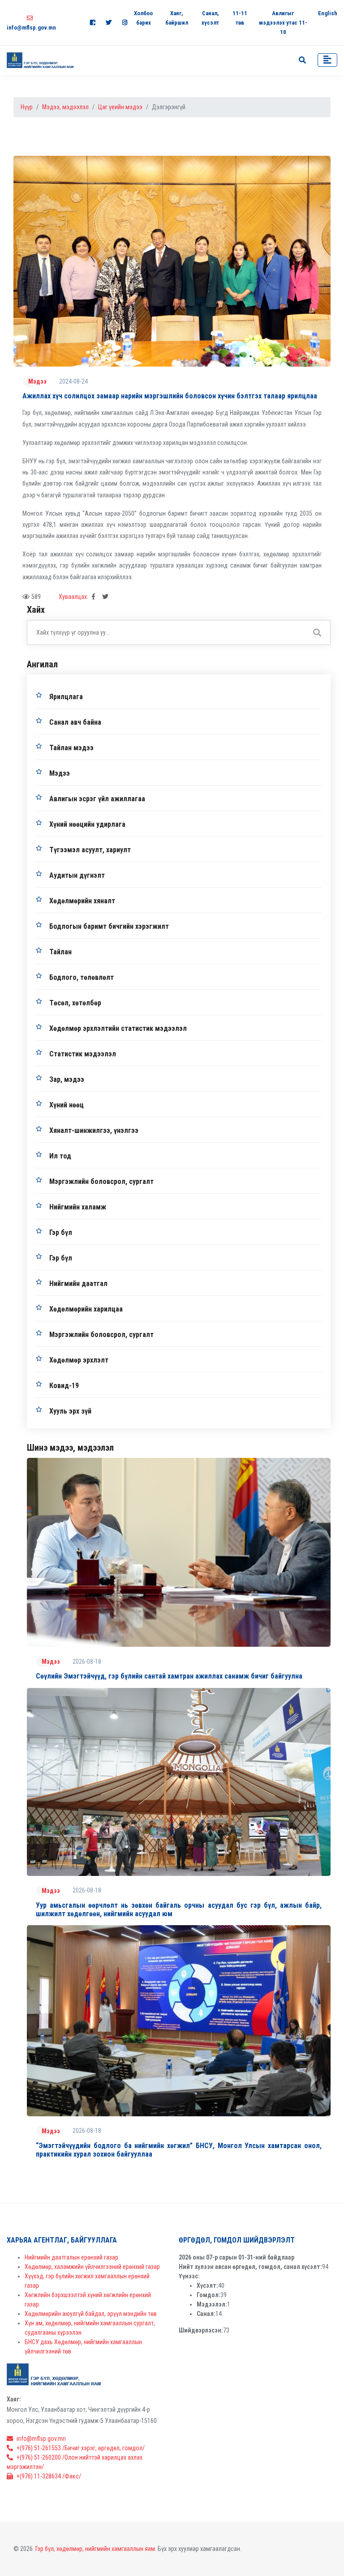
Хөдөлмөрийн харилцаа (86, 1309)
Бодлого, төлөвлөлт (82, 977)
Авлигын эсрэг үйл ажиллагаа (97, 799)
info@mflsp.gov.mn (41, 2439)
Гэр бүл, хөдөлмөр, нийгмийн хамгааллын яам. (96, 2549)
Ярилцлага (66, 697)
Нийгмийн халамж (78, 1207)
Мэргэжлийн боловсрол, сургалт (101, 1181)
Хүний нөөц (67, 1105)
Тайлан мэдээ (71, 748)
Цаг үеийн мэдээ (120, 107)
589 (36, 597)
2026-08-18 (87, 1662)
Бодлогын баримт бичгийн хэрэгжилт (109, 926)
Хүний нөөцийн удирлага (87, 824)
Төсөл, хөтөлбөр (75, 1003)
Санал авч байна (75, 722)
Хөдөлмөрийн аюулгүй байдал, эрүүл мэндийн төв (91, 2314)
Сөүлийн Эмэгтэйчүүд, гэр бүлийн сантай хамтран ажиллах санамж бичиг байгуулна (169, 1676)
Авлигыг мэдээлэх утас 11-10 (283, 23)
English (328, 13)
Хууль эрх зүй (70, 1411)
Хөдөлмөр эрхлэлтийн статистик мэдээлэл (118, 1028)
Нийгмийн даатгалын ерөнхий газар (71, 2257)
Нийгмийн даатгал (78, 1284)
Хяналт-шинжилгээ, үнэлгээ (94, 1130)
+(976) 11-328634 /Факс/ (49, 2476)
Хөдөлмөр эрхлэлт (79, 1360)
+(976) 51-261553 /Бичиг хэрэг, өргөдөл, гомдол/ (81, 2448)
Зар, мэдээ (67, 1079)
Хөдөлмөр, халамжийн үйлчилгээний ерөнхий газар (92, 2267)
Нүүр (27, 107)
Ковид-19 (64, 1386)
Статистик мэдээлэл (83, 1054)
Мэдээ (37, 381)
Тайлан (60, 952)
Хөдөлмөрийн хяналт (82, 901)
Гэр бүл (61, 1232)
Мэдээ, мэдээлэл (65, 107)
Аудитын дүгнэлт (77, 875)
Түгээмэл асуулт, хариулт (90, 850)
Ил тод (60, 1156)
